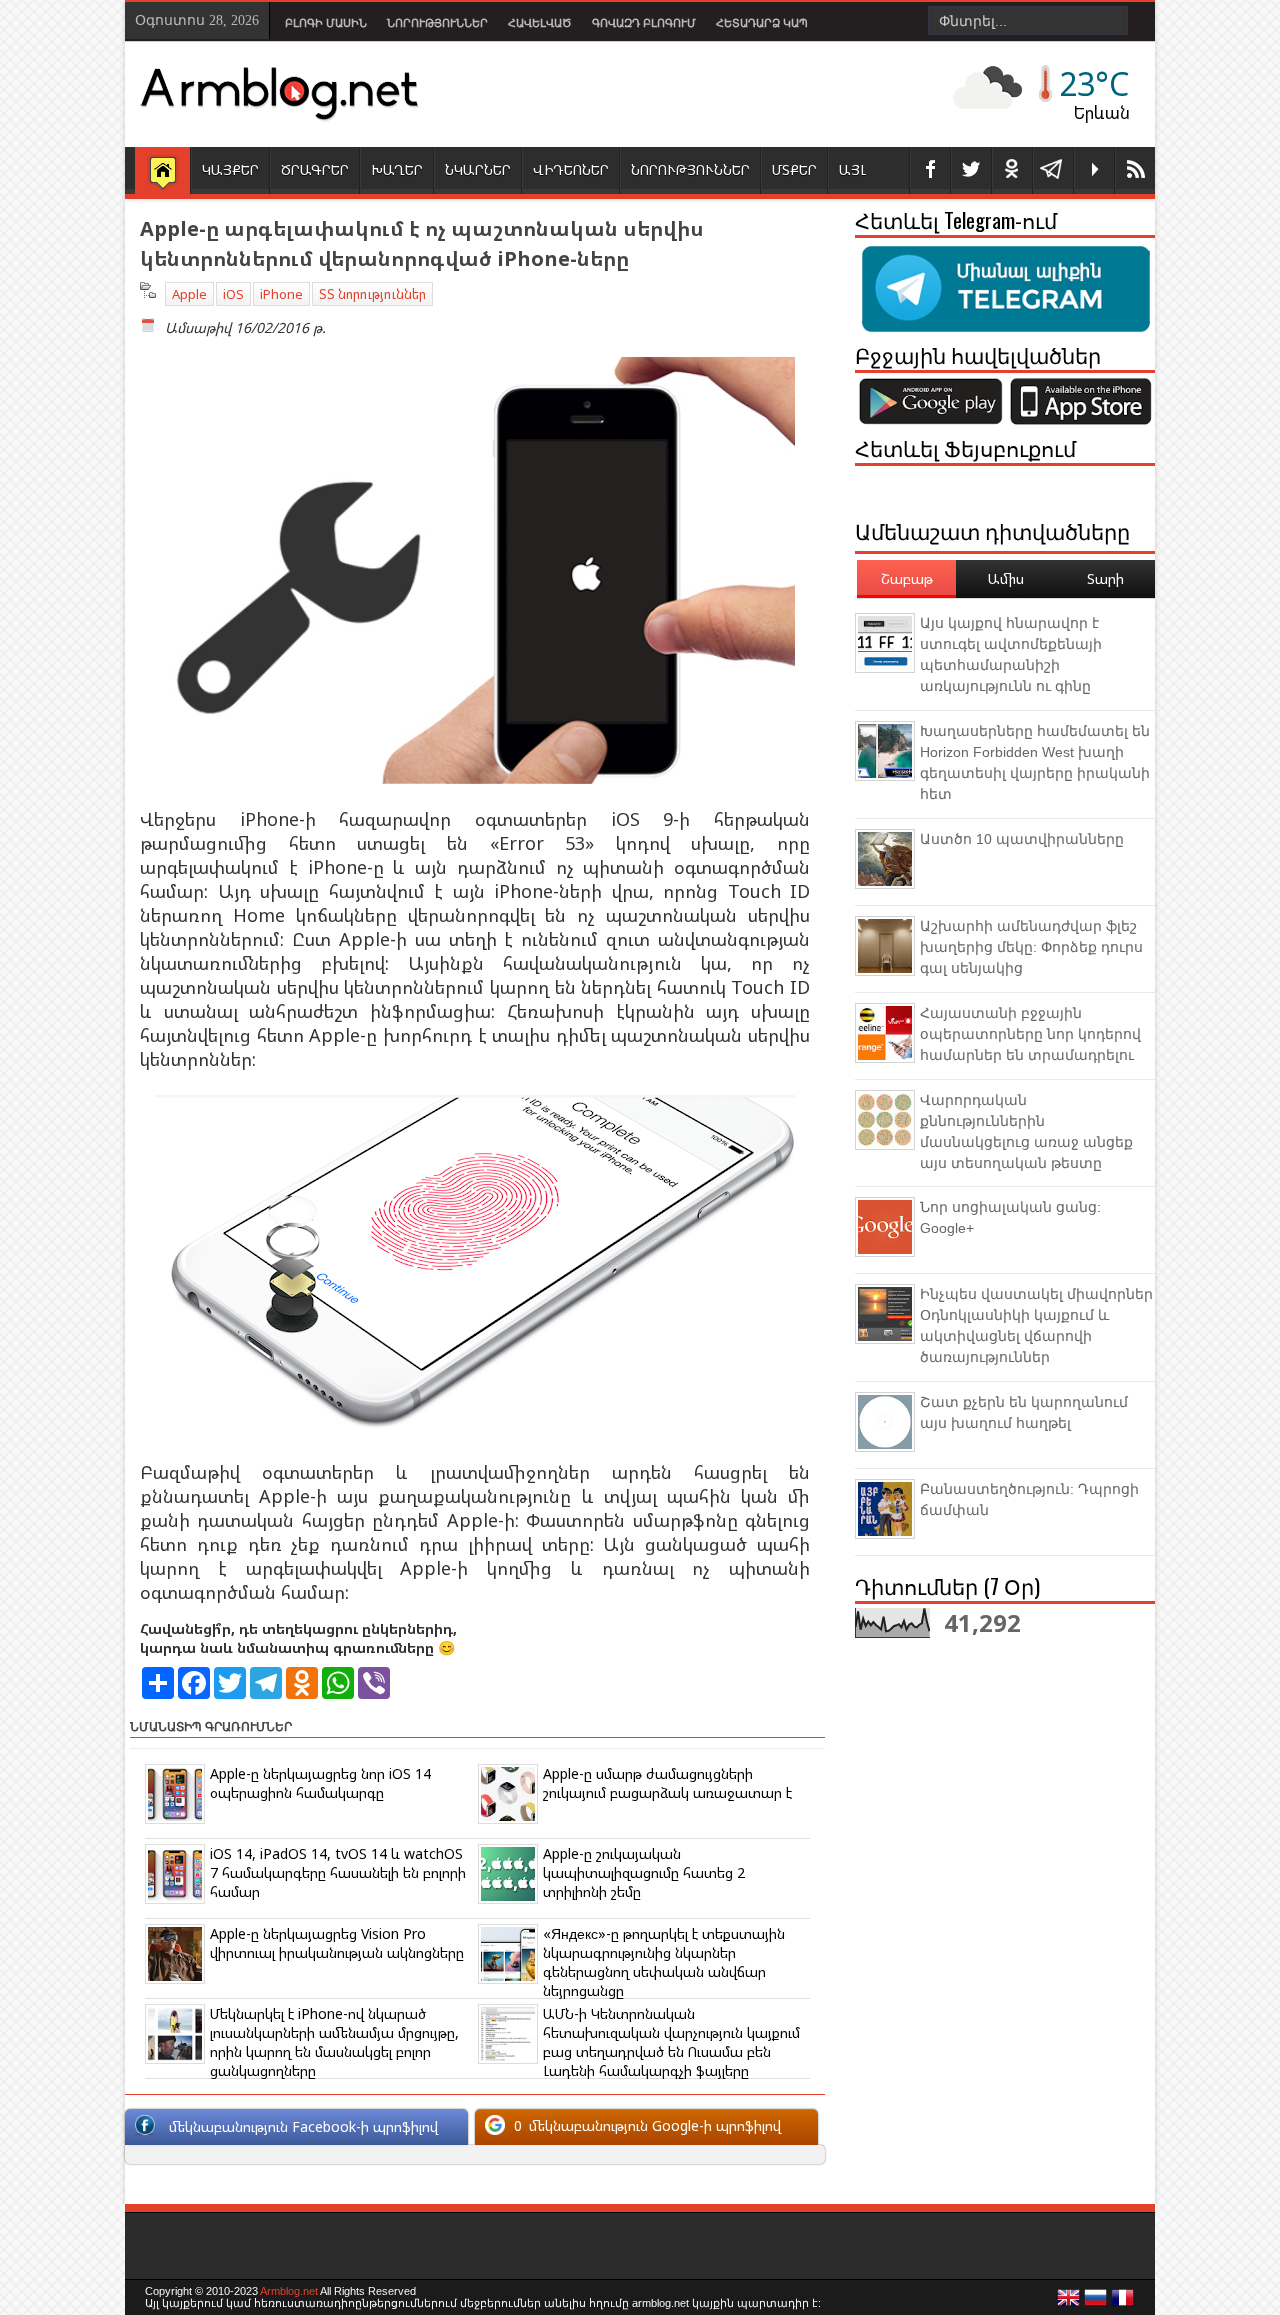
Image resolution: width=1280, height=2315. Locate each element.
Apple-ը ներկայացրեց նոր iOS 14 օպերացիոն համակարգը (320, 1783)
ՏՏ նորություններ (372, 294)
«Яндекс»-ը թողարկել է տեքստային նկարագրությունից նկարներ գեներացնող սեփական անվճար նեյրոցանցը (664, 1962)
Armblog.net (289, 2291)
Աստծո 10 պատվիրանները (1022, 839)
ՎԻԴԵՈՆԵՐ (571, 169)
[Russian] (1096, 2303)
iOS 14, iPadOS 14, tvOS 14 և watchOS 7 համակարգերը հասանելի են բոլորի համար (338, 1872)
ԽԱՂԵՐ (397, 169)
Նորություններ (437, 23)
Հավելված (540, 23)
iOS (233, 294)
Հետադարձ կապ (762, 23)
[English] (1069, 2303)
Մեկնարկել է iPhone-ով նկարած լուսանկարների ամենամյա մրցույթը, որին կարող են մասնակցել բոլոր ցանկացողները (334, 2042)
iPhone (281, 294)
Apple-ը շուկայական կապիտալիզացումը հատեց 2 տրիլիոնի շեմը (644, 1872)
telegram (1053, 170)
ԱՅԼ (852, 169)
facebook (930, 170)
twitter (971, 170)
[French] (1123, 2303)
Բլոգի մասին (326, 23)
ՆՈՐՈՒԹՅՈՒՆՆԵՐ (690, 169)
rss (1135, 170)
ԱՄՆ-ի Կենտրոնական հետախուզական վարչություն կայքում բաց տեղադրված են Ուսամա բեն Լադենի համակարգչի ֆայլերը (671, 2042)
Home (162, 172)
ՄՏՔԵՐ (794, 169)
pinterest (1012, 170)
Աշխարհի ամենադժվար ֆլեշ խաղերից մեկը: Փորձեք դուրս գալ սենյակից (1031, 947)
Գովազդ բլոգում (644, 23)
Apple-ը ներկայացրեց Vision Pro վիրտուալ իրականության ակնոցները (337, 1943)
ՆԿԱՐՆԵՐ (478, 169)
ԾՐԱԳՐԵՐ (315, 169)
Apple (189, 294)
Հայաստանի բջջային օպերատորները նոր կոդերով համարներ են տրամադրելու (1030, 1034)
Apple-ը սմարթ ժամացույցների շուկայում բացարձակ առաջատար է (667, 1783)
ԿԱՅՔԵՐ (230, 169)
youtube (1094, 170)
